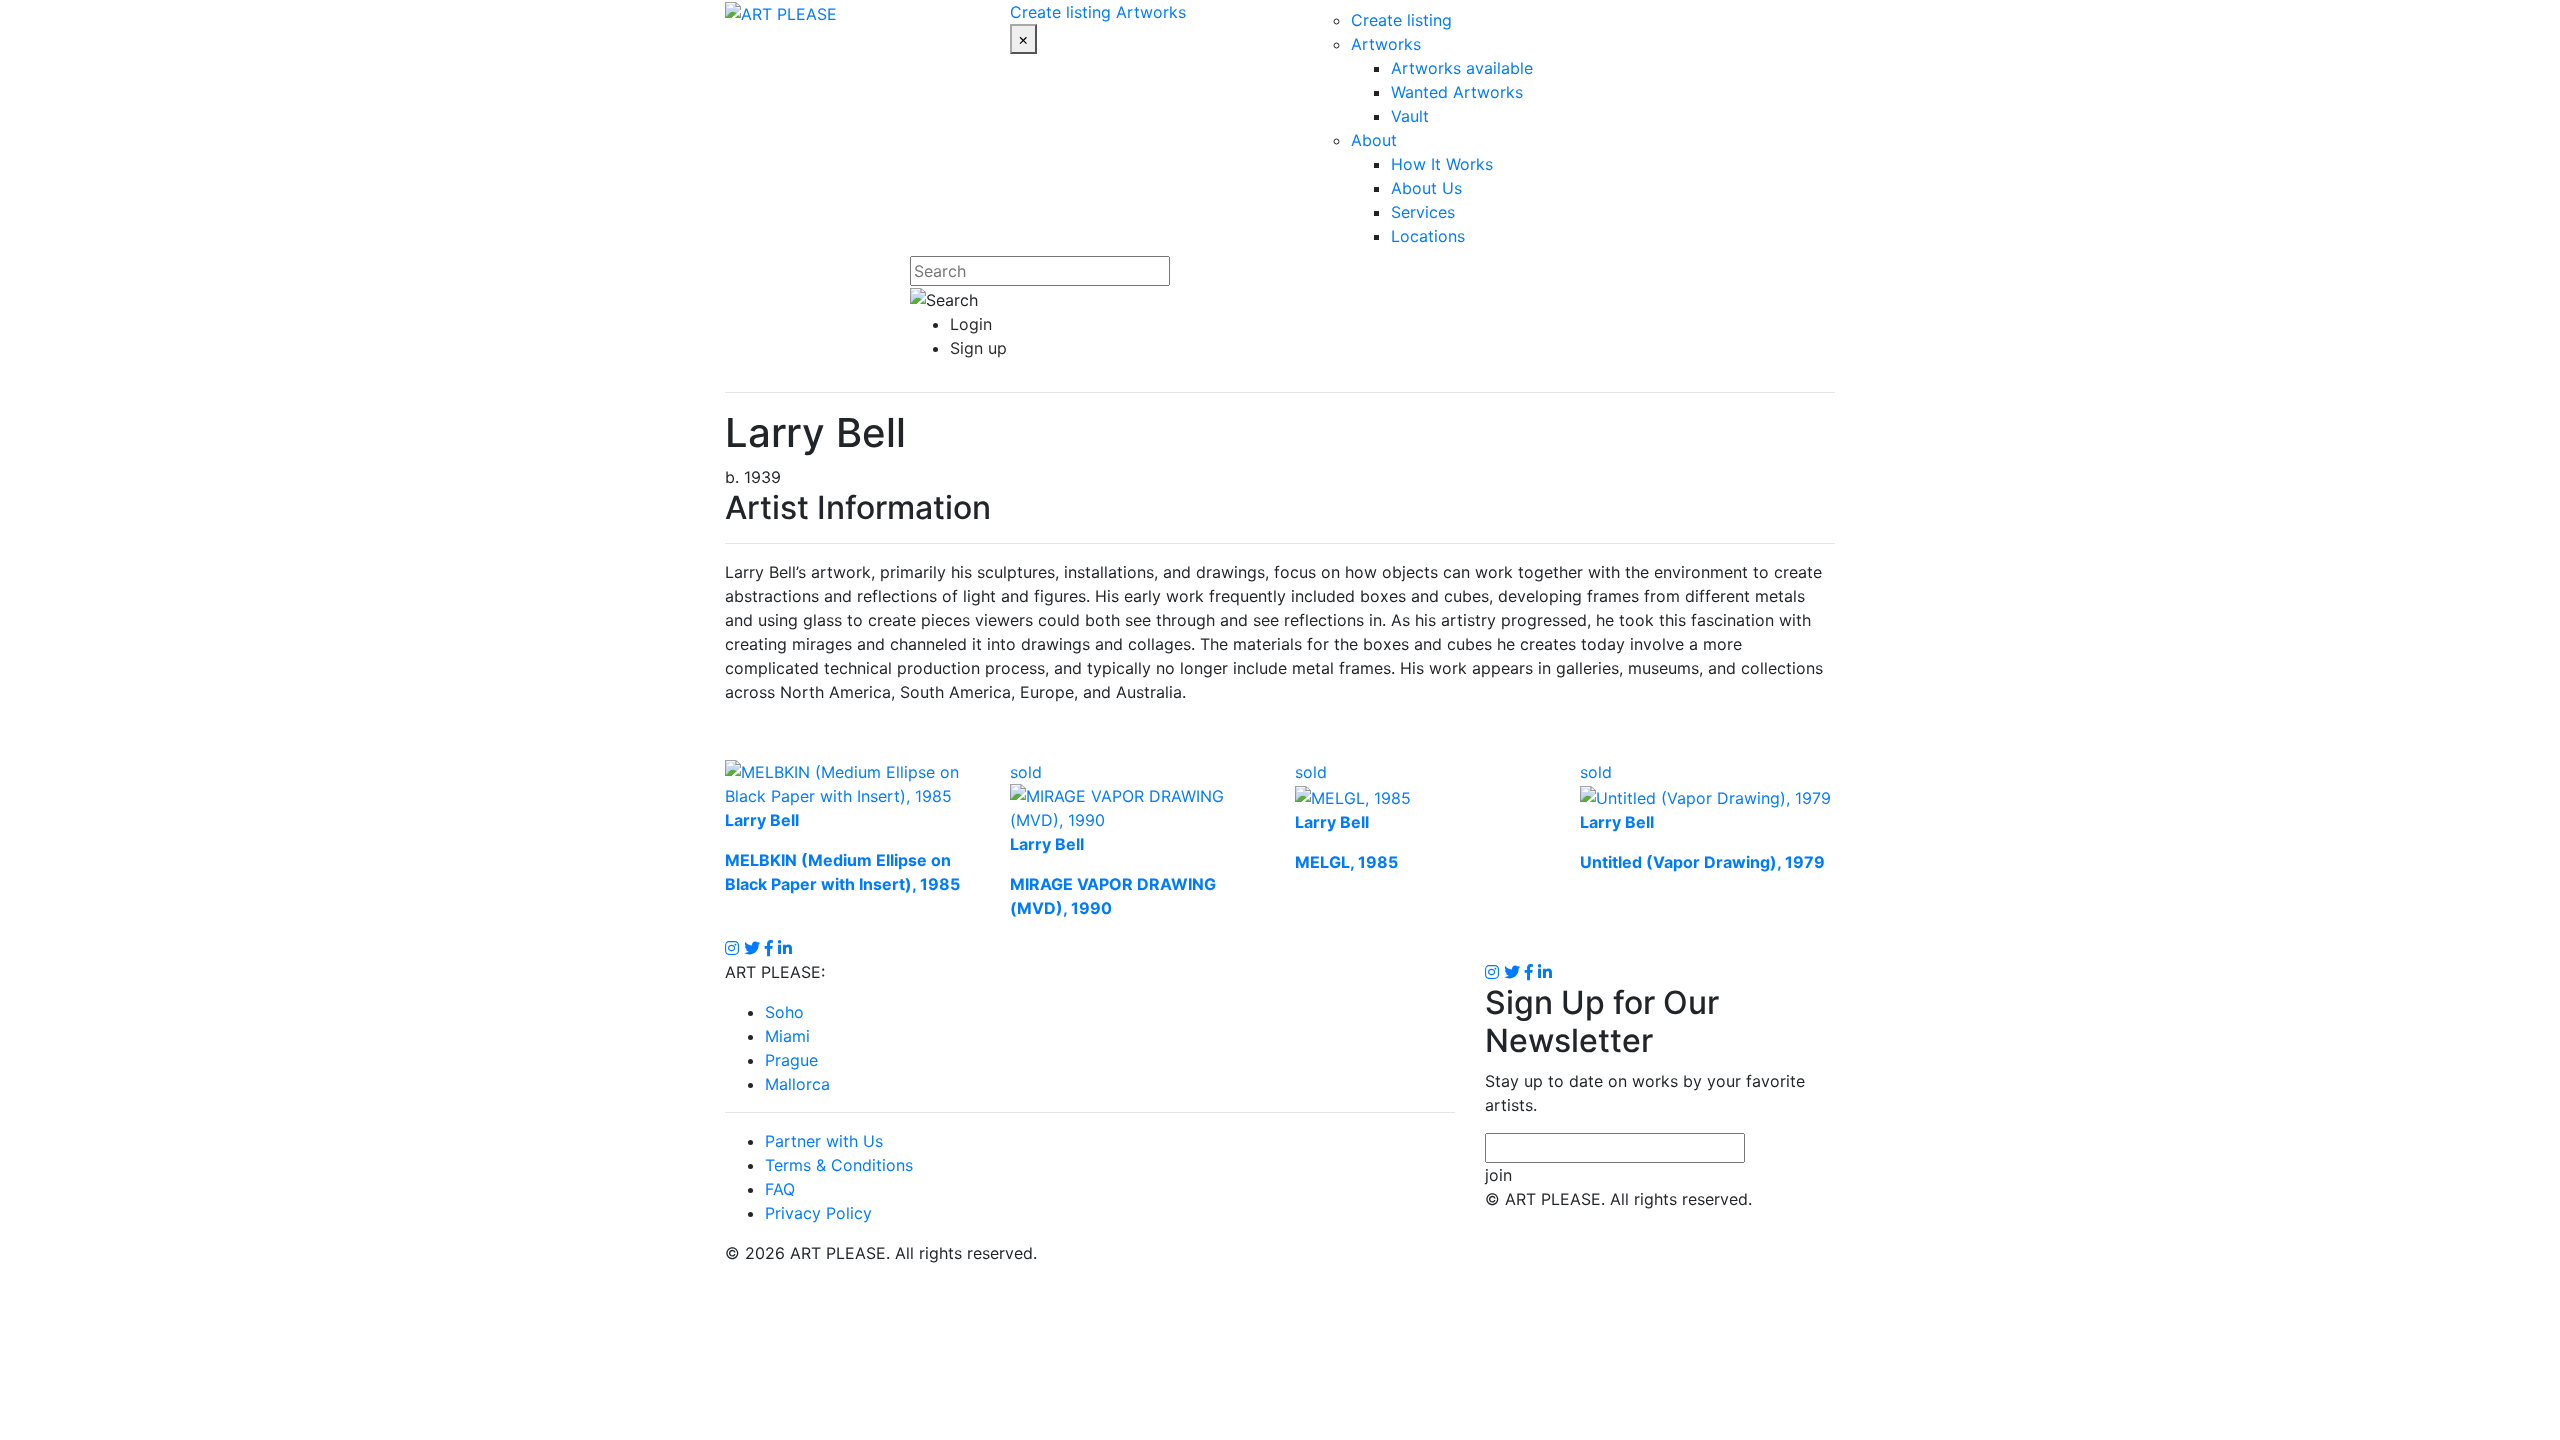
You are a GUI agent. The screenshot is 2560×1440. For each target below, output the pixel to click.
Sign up (978, 348)
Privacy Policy (818, 1213)
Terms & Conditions (839, 1165)
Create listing (1060, 12)
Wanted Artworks (1457, 92)
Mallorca (797, 1084)
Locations (1428, 236)
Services (1423, 212)
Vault (1410, 116)
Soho (784, 1012)
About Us (1426, 188)
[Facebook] (1529, 972)
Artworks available (1462, 68)
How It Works (1442, 164)
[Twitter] (1512, 972)
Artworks (1151, 12)
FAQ (780, 1189)
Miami (787, 1036)
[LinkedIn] (1545, 972)
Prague (791, 1060)
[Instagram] (1492, 972)
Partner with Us (824, 1141)
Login (971, 324)
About (1374, 140)
